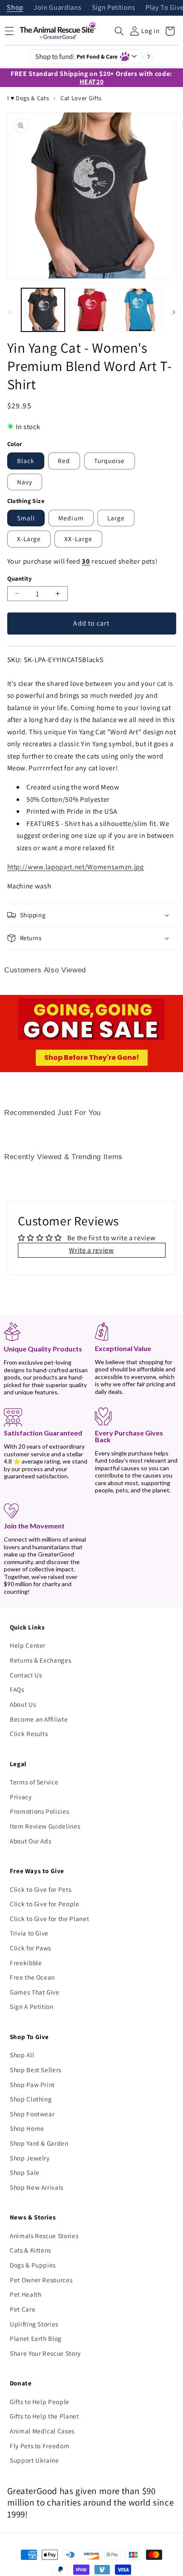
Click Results (29, 1733)
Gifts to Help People (40, 2402)
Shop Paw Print (32, 2084)
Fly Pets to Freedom (40, 2446)
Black (26, 461)
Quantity (20, 578)
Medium (71, 518)
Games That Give (35, 1992)
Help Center (28, 1645)
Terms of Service (34, 1782)
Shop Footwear (32, 2114)
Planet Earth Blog (36, 2338)
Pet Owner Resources (41, 2280)
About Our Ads (31, 1841)
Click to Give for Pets (41, 1889)
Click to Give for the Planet (49, 1919)
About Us (23, 1704)
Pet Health (26, 2294)
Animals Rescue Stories (44, 2236)
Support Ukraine (34, 2460)
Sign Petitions (114, 8)
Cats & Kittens (30, 2250)
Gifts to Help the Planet (44, 2416)
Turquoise (110, 461)
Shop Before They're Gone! (92, 1058)
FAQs (17, 1689)
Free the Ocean (32, 1977)
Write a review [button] (91, 1250)
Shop (15, 8)
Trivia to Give (29, 1933)
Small (26, 518)
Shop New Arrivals (37, 2187)
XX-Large (78, 539)
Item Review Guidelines (45, 1826)
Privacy (21, 1797)
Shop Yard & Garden (39, 2143)
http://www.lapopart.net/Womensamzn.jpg (76, 867)
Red (64, 461)
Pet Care (23, 2309)
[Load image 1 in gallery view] (43, 310)
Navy (25, 482)
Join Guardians (57, 8)
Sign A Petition (32, 2006)
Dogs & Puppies (33, 2265)
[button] (119, 31)
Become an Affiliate (39, 1719)
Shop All (22, 2055)
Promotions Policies (40, 1811)
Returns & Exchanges (41, 1660)
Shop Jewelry (30, 2158)
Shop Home (27, 2128)
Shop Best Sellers (36, 2070)
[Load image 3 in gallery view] (140, 310)
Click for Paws (30, 1948)
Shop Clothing (31, 2099)
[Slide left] (9, 312)
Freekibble (26, 1963)
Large (116, 518)
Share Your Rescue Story (45, 2353)
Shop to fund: (77, 56)
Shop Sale (25, 2172)
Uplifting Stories (34, 2324)
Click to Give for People (45, 1904)
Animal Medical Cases (42, 2431)
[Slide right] (174, 312)
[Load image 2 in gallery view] (91, 310)
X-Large (29, 539)
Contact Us (26, 1675)
